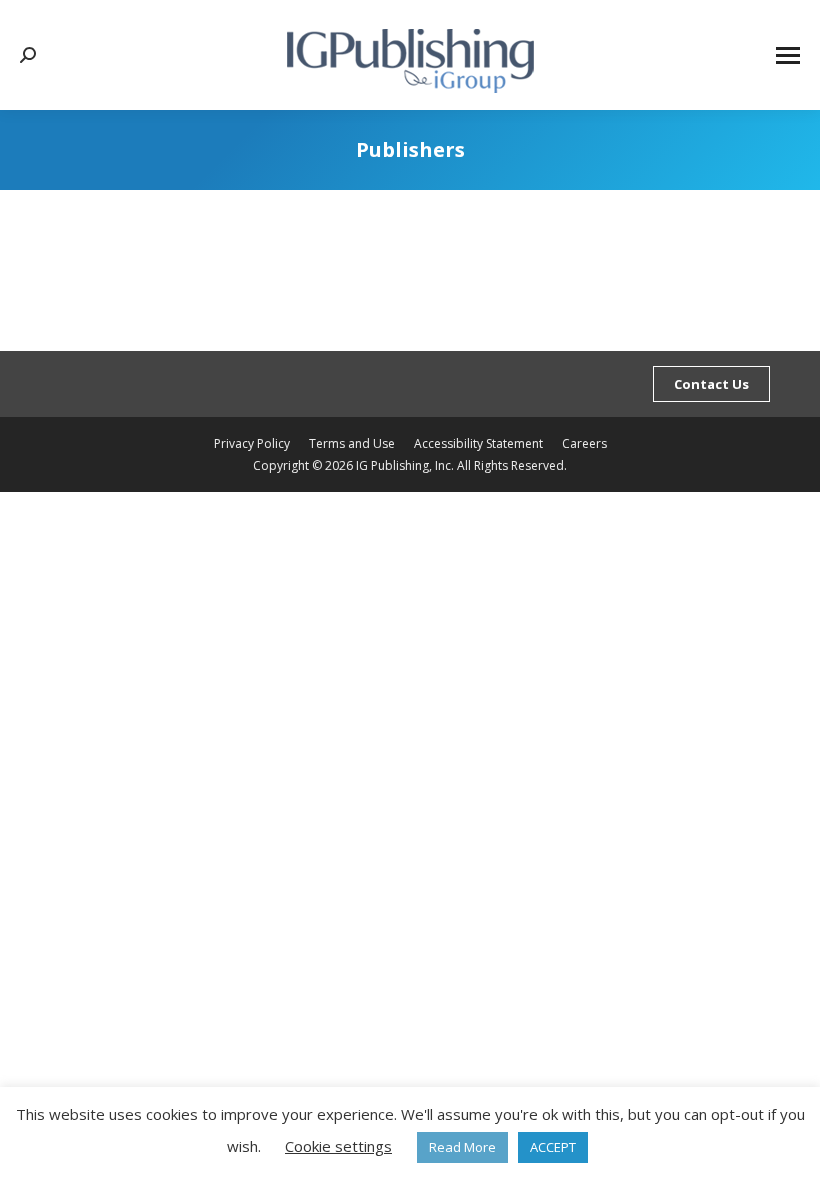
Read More (462, 1147)
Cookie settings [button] (338, 1146)
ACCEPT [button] (553, 1147)
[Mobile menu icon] (788, 55)
